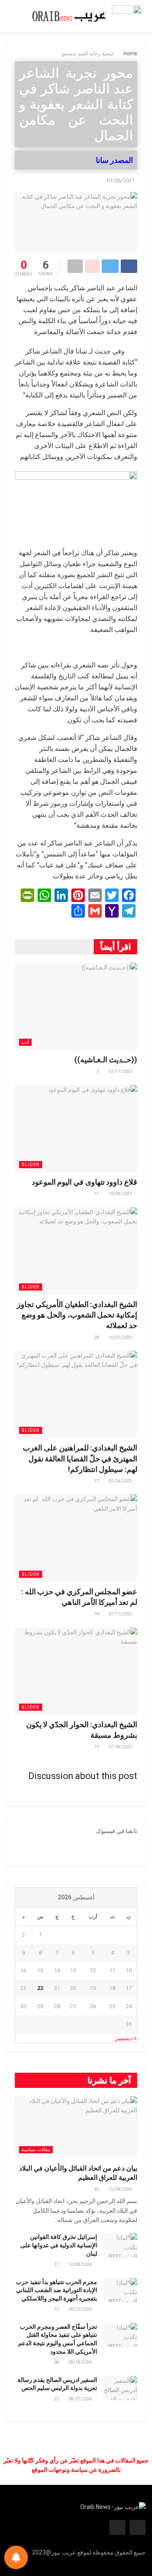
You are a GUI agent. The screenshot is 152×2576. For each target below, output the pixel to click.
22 (57, 2399)
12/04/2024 (121, 2189)
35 (97, 2189)
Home (130, 54)
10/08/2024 (81, 2264)
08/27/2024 (81, 2399)
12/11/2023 (121, 1071)
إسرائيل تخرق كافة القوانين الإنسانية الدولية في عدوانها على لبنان (59, 2245)
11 (57, 2264)
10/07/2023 (121, 1338)
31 (97, 1194)
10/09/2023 (121, 1194)
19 (97, 1747)
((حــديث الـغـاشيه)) (106, 1060)
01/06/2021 (121, 180)
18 (97, 1614)
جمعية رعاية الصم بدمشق (88, 54)
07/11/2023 (121, 1614)
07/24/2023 (121, 1481)
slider (31, 1165)
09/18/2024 (81, 2362)
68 (57, 2362)
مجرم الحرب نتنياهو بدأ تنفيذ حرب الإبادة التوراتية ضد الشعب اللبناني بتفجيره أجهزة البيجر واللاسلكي (57, 2290)
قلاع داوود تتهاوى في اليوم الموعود (84, 1182)
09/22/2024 (81, 2309)
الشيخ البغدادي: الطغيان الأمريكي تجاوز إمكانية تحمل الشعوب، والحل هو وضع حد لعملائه (77, 1315)
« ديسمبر (126, 2038)
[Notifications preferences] (16, 2557)
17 (97, 1481)
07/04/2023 (121, 1747)
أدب (25, 1042)
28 (97, 1338)
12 (57, 2309)
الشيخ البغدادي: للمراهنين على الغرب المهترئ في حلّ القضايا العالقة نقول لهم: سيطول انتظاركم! (80, 1458)
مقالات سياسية (36, 2150)
